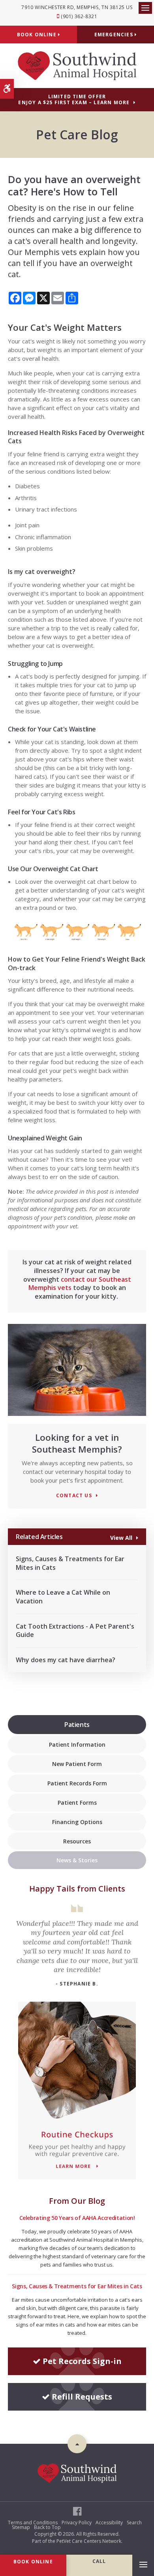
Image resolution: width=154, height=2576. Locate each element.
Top (77, 2444)
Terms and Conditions (33, 2523)
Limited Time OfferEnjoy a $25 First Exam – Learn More (74, 99)
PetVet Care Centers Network (89, 2541)
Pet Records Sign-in (82, 2361)
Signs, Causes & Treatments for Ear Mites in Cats (70, 1563)
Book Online (38, 35)
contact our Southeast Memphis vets (80, 1284)
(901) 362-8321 (79, 16)
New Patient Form (77, 1764)
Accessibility (109, 2523)
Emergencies (115, 35)
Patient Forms (77, 1803)
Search (134, 2523)
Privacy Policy (77, 2523)
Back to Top (47, 2527)
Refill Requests (82, 2397)
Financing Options (77, 1822)
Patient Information (77, 1745)
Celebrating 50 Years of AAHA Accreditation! (77, 2218)
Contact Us (74, 1496)
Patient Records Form (77, 1783)
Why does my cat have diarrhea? (66, 1660)
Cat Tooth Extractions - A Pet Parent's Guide (75, 1631)
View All (121, 1537)
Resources (77, 1841)
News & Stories (77, 1860)
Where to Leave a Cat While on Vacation (63, 1597)
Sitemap (21, 2527)
